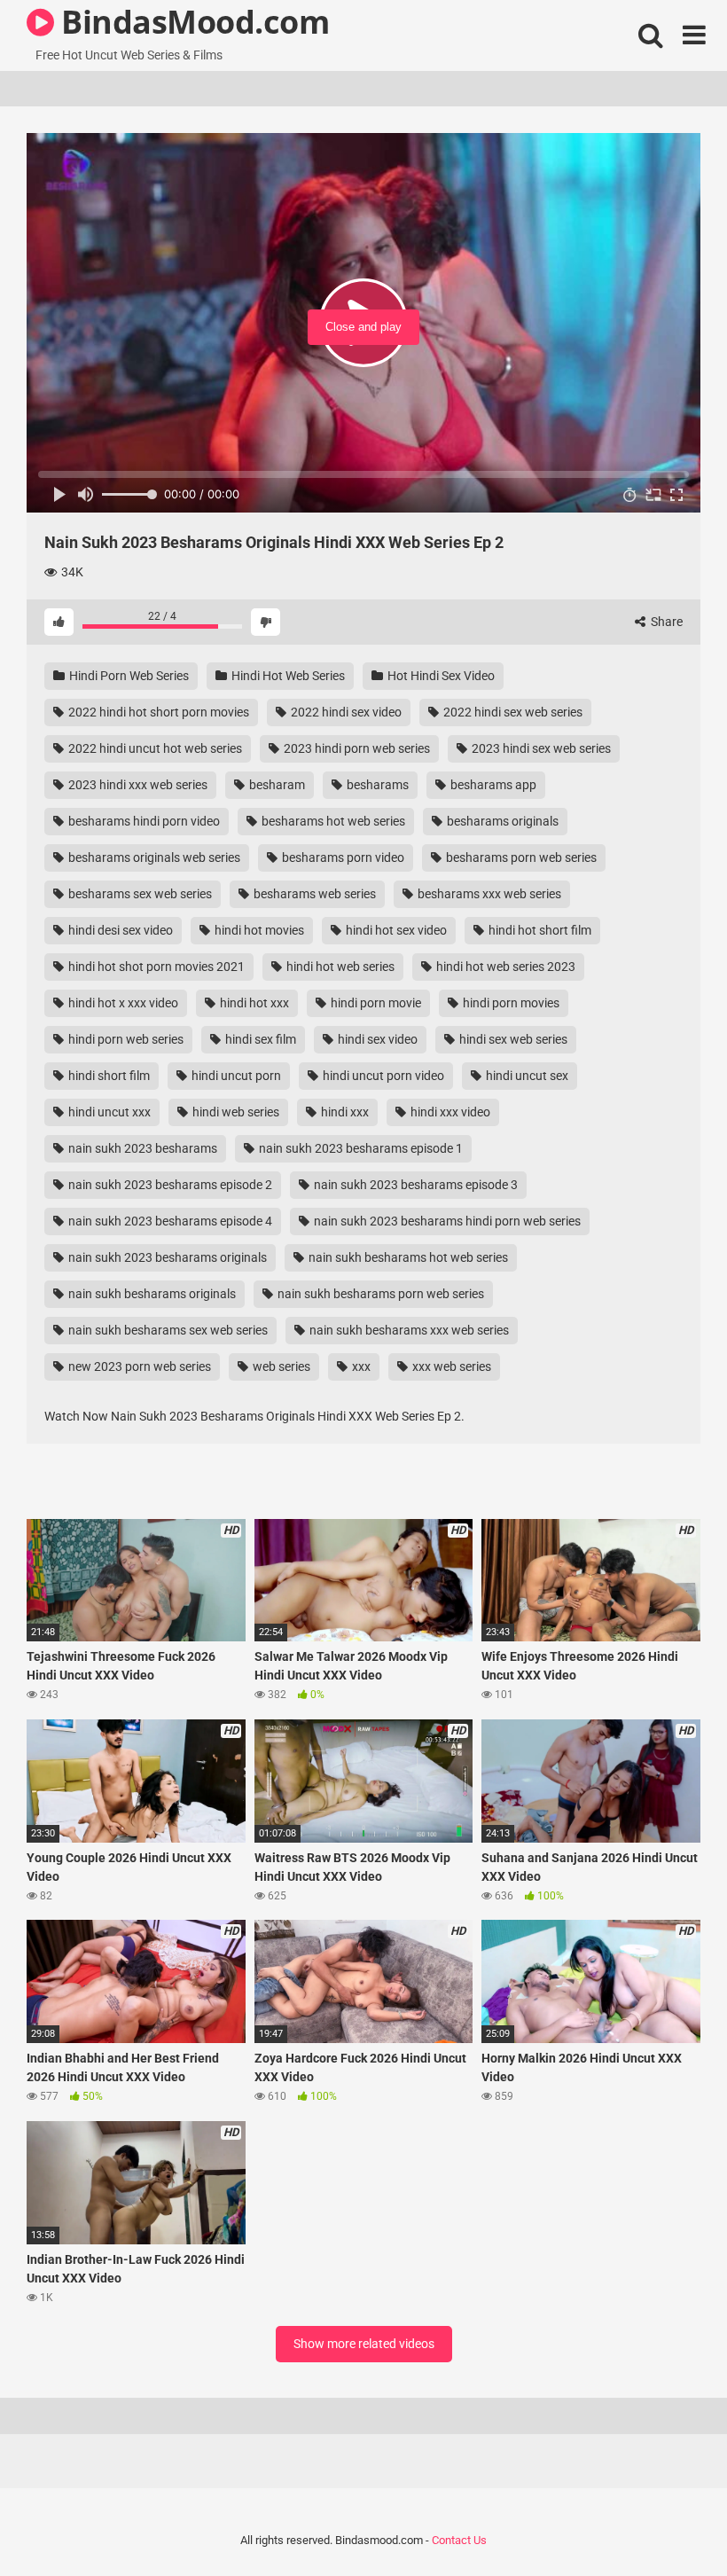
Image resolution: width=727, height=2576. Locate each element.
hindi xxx (344, 1112)
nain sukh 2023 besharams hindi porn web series (446, 1221)
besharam (276, 785)
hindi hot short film (539, 930)
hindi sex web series (512, 1039)
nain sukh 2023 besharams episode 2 (169, 1185)
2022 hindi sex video (345, 712)
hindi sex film (259, 1039)
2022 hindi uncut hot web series (154, 748)
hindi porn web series (125, 1039)
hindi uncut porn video (382, 1076)
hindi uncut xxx (108, 1112)
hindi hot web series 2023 (504, 967)
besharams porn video (342, 857)
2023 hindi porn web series (356, 748)
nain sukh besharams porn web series (379, 1294)
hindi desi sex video (119, 930)
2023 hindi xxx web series (137, 785)
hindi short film (108, 1076)
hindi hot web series (339, 967)
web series (280, 1366)
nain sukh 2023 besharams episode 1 (360, 1148)
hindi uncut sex (526, 1076)
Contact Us (459, 2540)
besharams (376, 785)
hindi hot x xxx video (122, 1003)
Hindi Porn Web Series (128, 676)
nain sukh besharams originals (151, 1294)
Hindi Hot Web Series (287, 676)
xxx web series (450, 1366)
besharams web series (313, 894)
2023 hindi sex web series (540, 748)
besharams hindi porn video (143, 821)
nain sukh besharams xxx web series (408, 1330)
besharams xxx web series (488, 894)
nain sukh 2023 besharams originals (166, 1257)
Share (665, 622)
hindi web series (235, 1112)
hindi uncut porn (235, 1076)
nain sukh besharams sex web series (167, 1330)
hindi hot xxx (253, 1003)
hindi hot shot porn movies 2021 (155, 967)
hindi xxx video (449, 1112)
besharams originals (501, 821)
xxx (360, 1366)
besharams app (492, 785)
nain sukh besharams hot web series (407, 1257)
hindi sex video (376, 1039)
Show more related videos (364, 2344)
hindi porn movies (510, 1003)
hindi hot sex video (395, 930)
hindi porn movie (375, 1003)
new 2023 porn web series (138, 1366)
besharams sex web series (139, 894)
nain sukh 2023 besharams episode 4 (169, 1221)
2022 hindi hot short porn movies (157, 712)
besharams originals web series (153, 857)
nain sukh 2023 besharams (141, 1148)
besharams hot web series (332, 821)
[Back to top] (668, 2522)
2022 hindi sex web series (512, 712)
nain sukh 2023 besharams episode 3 (414, 1185)
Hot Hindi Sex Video (440, 676)
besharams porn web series (520, 857)
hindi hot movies (258, 930)
